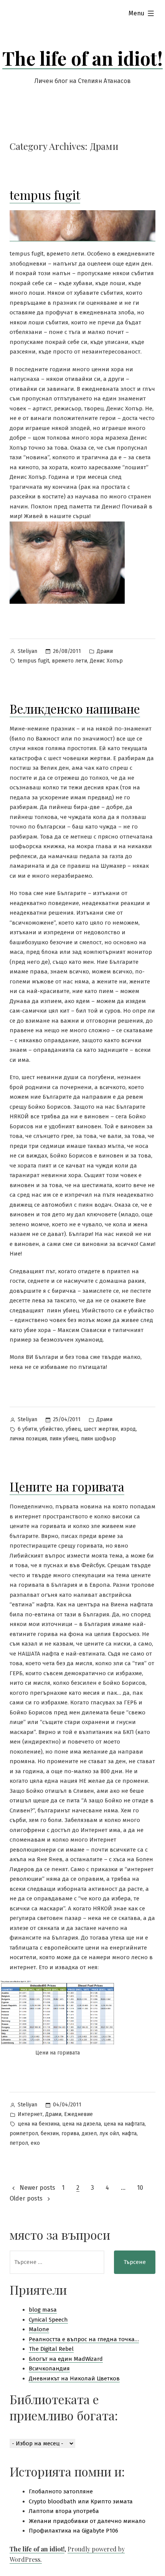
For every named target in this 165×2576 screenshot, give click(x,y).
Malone (39, 2329)
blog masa (43, 2310)
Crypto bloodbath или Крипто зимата (81, 2501)
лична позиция (28, 1439)
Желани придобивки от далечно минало (87, 2521)
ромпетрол (24, 2133)
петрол (19, 2143)
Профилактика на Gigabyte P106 (73, 2531)
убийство (51, 1429)
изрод (128, 1429)
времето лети (69, 661)
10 (140, 2188)
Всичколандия (49, 2368)
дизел (89, 2133)
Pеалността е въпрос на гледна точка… (84, 2339)
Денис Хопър (106, 661)
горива (70, 2133)
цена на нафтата (124, 2124)
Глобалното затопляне (61, 2491)
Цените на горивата (67, 1486)
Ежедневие (78, 2114)
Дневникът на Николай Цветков (74, 2378)
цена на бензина (39, 2124)
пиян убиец (64, 1439)
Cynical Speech (48, 2320)
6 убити (27, 1429)
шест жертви (101, 1429)
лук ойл (109, 2133)
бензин (50, 2133)
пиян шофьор (98, 1439)
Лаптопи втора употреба (64, 2511)
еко (35, 2143)
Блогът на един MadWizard (66, 2359)
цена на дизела (82, 2124)
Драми (105, 651)
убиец (73, 1429)
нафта (129, 2133)
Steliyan (27, 651)
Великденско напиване (75, 708)
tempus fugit (45, 195)
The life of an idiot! (82, 58)
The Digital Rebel (51, 2349)
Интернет (30, 2114)
